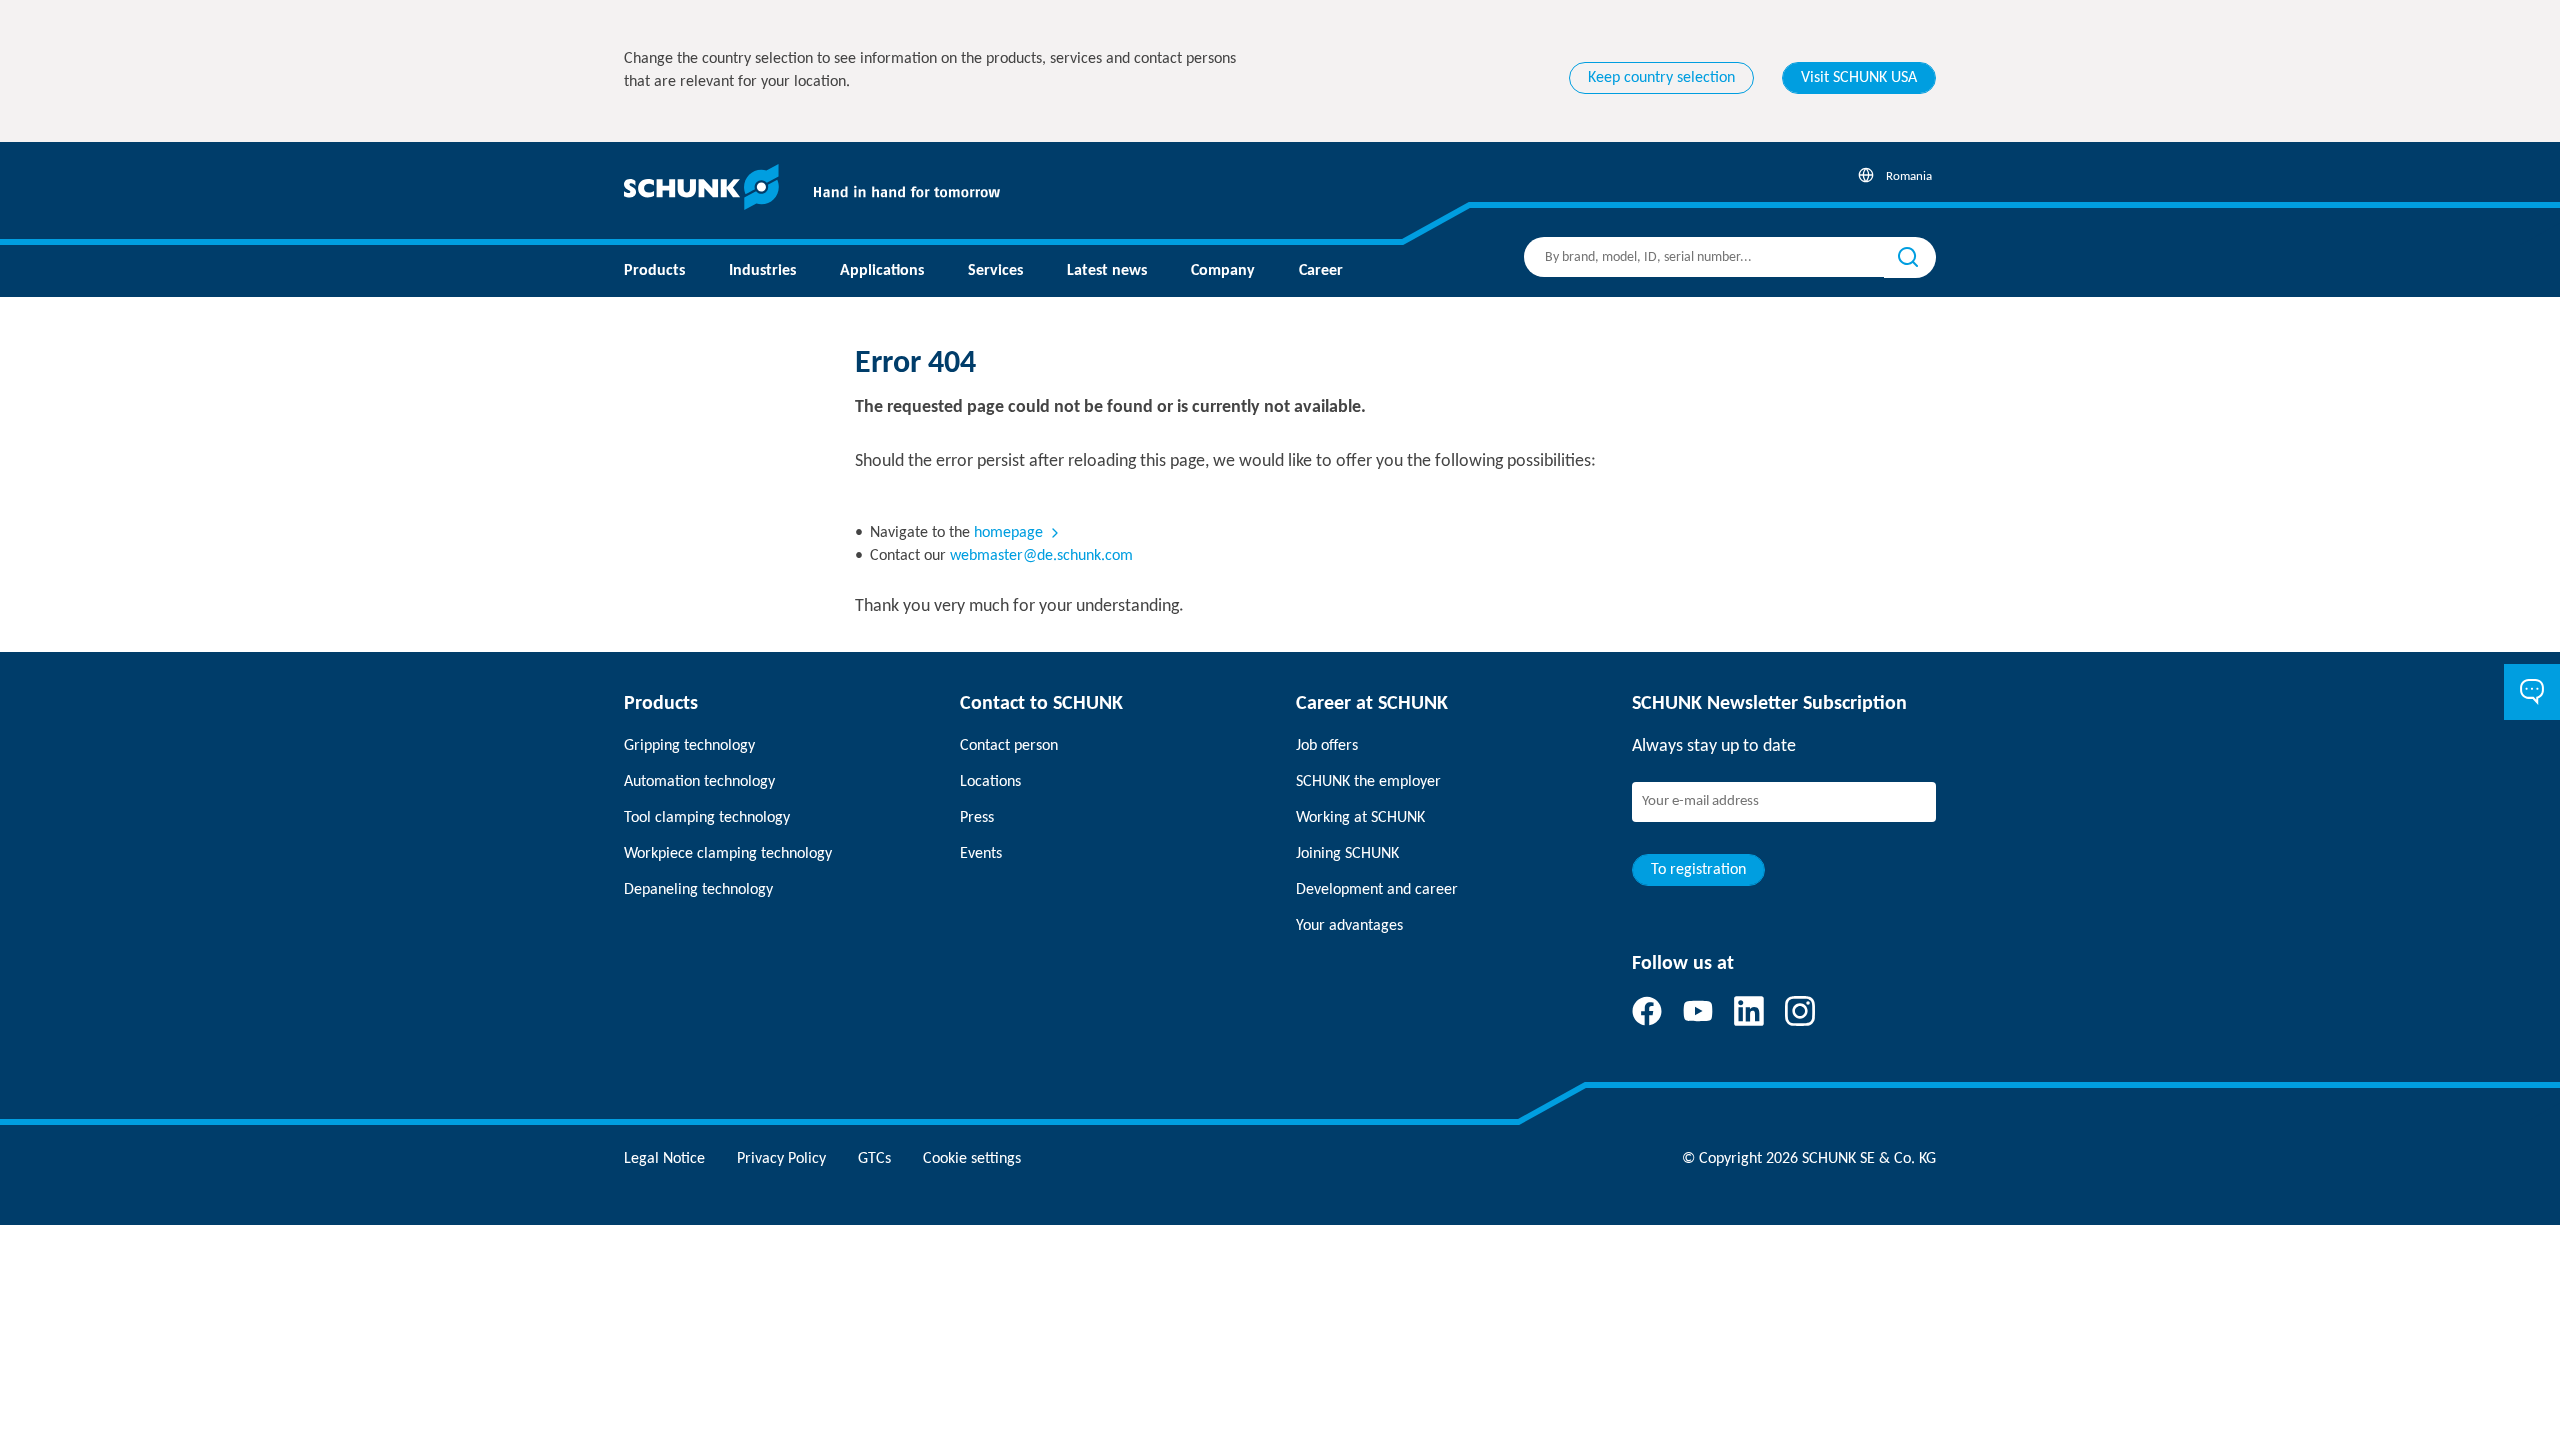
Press (977, 818)
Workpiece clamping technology (728, 854)
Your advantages (1349, 926)
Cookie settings (972, 1159)
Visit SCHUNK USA (1859, 78)
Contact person (1009, 746)
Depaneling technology (698, 890)
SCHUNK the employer (1368, 782)
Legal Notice (664, 1159)
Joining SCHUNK (1347, 854)
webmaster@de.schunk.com (1041, 556)
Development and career (1377, 890)
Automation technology (699, 782)
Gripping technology (689, 746)
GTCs (874, 1159)
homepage (1008, 533)
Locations (990, 782)
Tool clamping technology (707, 818)
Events (981, 854)
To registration (1698, 870)
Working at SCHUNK (1360, 818)
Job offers (1327, 746)
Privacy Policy (781, 1159)
